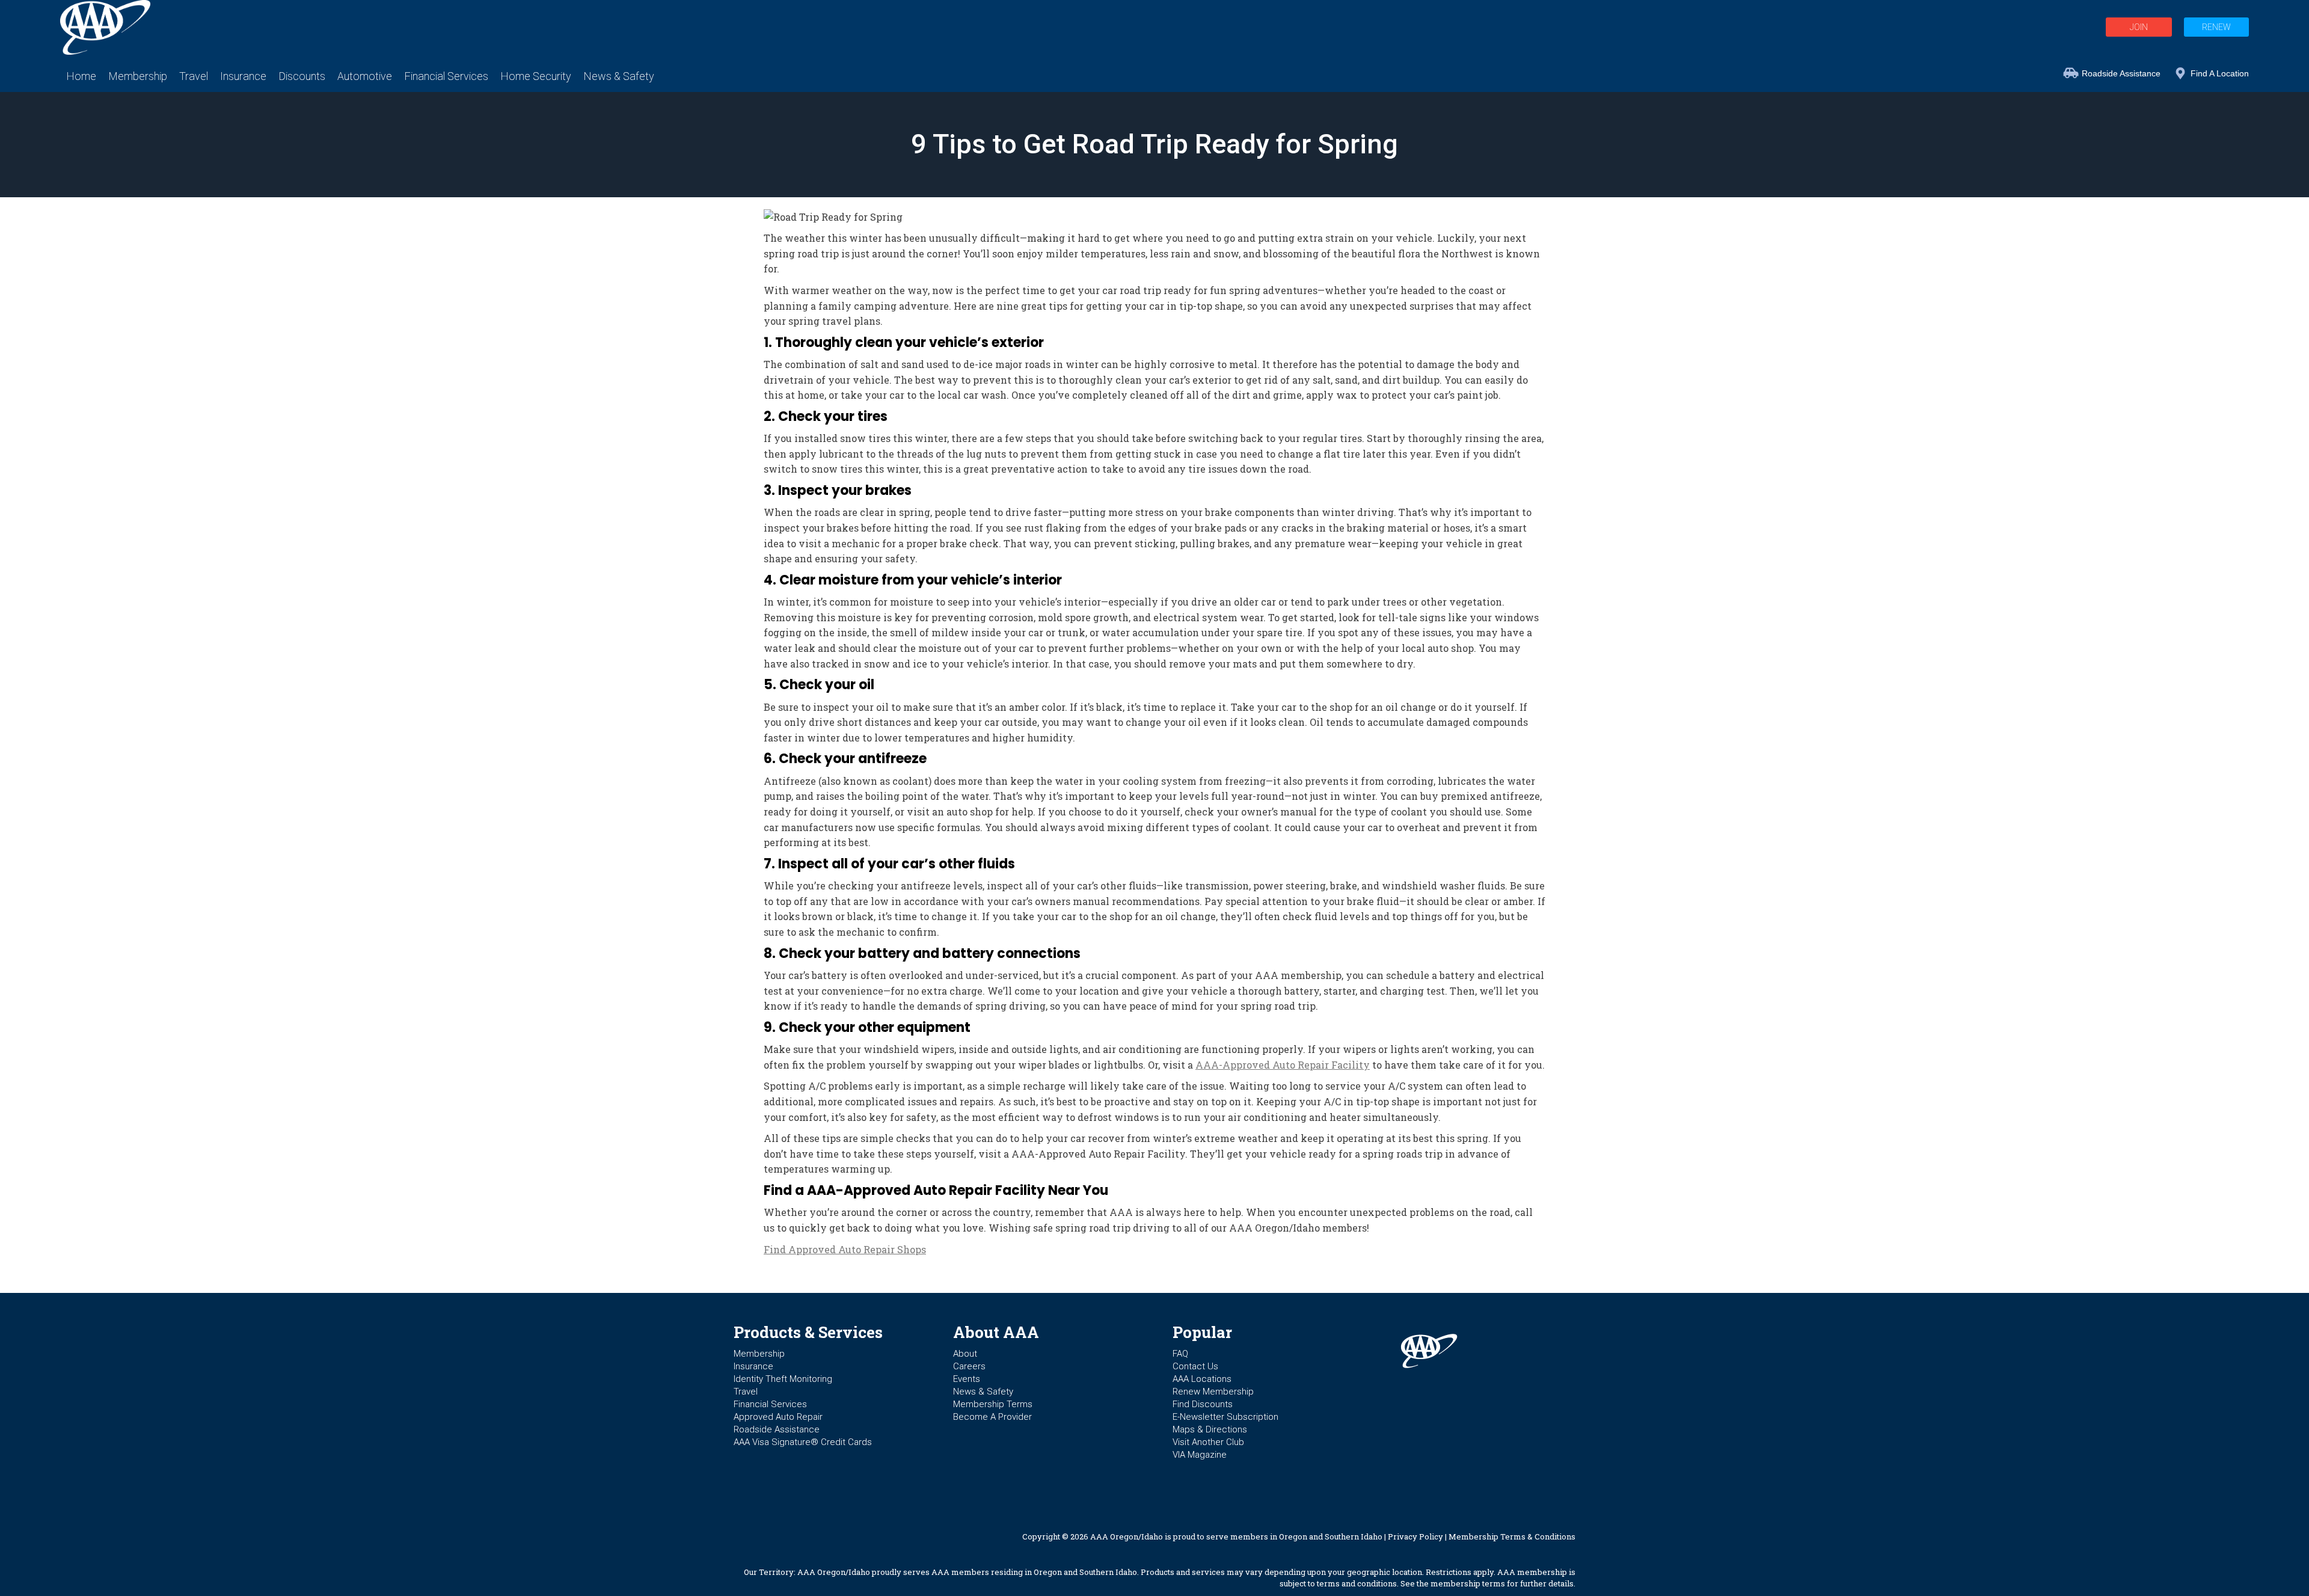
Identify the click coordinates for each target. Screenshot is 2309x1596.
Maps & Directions (1210, 1429)
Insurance (753, 1366)
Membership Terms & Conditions (1512, 1536)
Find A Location (2220, 73)
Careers (969, 1366)
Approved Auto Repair (778, 1417)
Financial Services (770, 1404)
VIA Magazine (1200, 1455)
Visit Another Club (1208, 1442)
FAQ (1180, 1354)
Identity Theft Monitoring (783, 1379)
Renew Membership (1213, 1392)
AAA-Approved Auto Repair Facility (1283, 1065)
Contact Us (1195, 1366)
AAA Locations (1202, 1379)
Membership (759, 1354)
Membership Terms (993, 1404)
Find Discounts (1203, 1404)
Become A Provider (992, 1417)
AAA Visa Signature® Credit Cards (803, 1442)
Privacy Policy (1415, 1536)
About (965, 1354)
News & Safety (983, 1392)
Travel (746, 1392)
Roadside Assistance (2121, 73)
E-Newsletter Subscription (1225, 1417)
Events (967, 1379)
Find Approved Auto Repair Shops (845, 1249)
